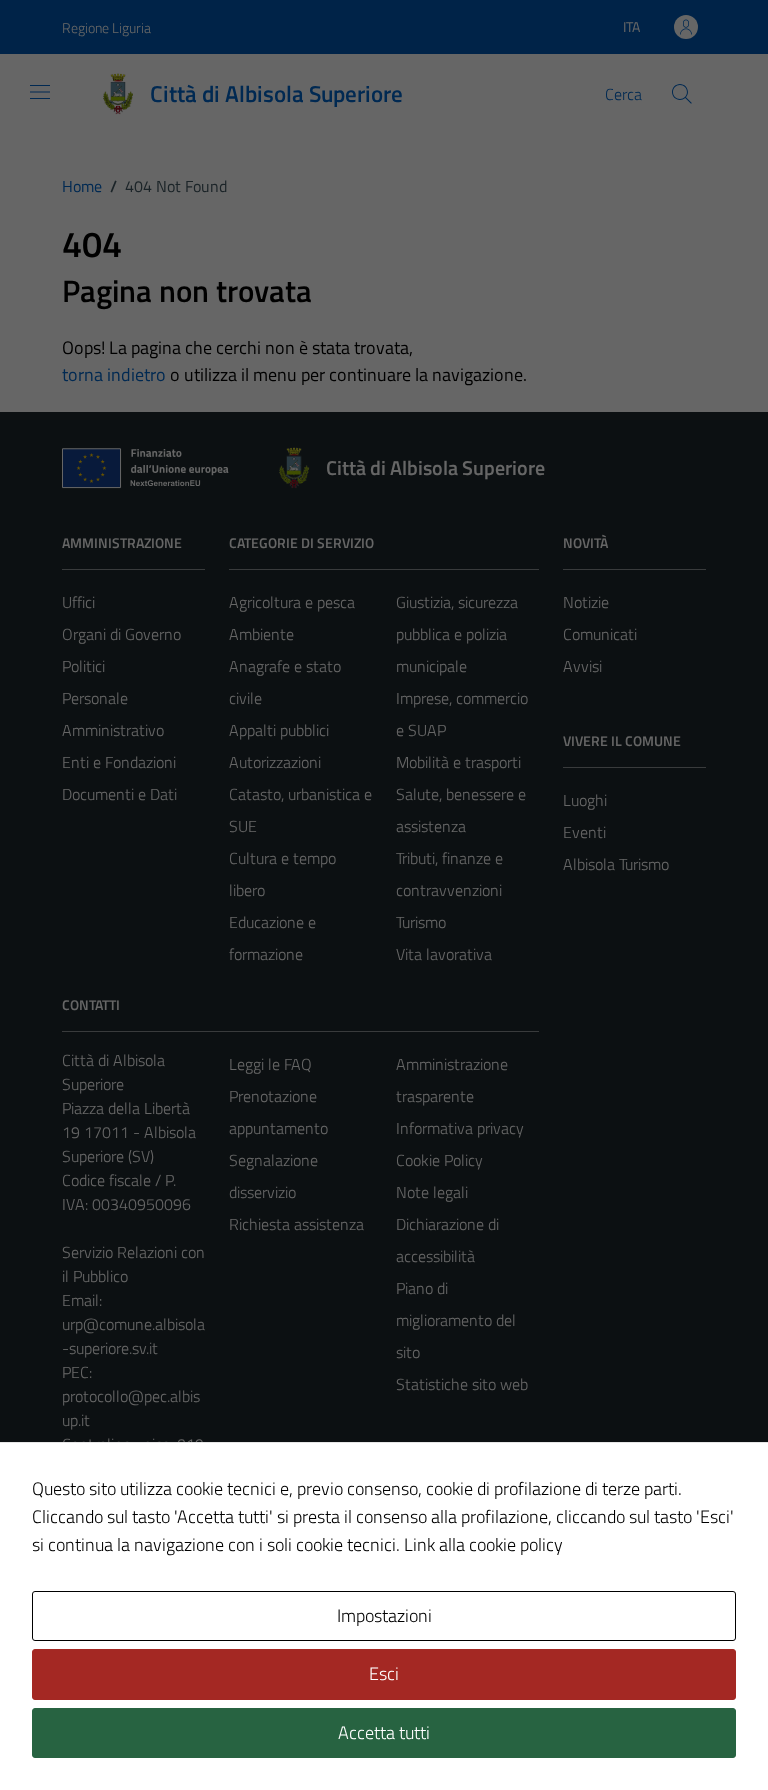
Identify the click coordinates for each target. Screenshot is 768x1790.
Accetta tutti (384, 1732)
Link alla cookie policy (483, 1544)
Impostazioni (384, 1615)
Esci (384, 1673)
